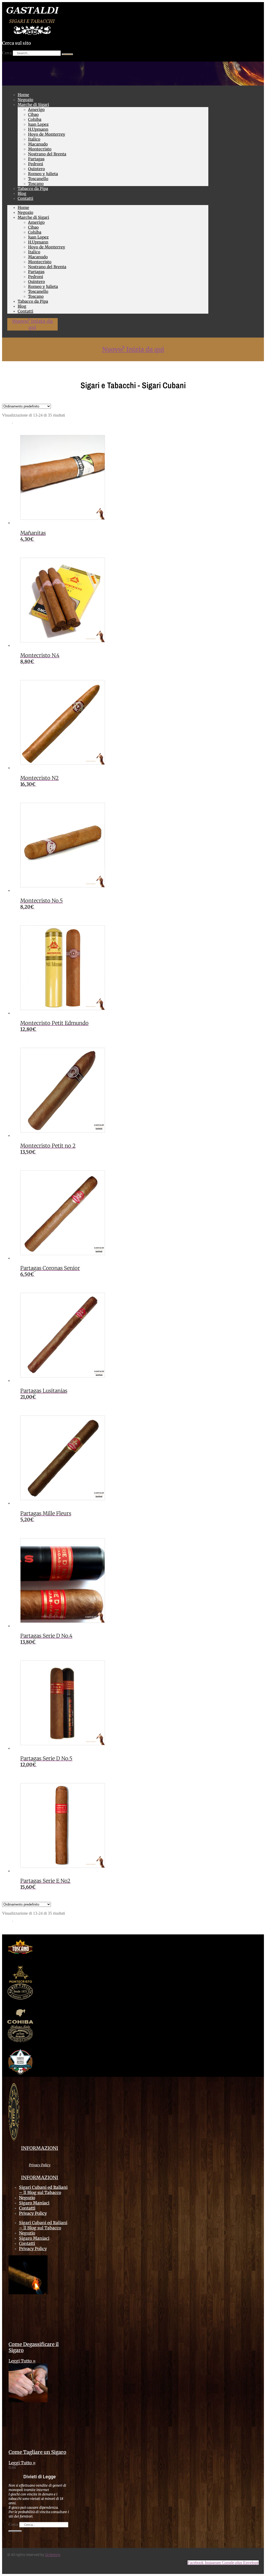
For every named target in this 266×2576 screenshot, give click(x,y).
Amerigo (36, 110)
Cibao (33, 114)
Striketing (53, 2555)
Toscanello (38, 179)
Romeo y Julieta (43, 174)
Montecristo (40, 149)
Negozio (25, 212)
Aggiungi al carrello (50, 539)
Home (23, 207)
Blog (22, 306)
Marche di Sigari (33, 105)
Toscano (36, 296)
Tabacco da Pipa (33, 189)
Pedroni (36, 164)
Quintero (36, 169)
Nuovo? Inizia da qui (32, 324)
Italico (34, 139)
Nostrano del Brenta (47, 154)
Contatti (25, 198)
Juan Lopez (38, 124)
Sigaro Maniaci (34, 2203)
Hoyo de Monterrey (47, 134)
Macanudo (38, 144)
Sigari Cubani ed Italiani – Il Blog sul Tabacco (43, 2190)
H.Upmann (38, 129)
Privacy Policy (40, 2165)
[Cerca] (67, 54)
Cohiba (35, 119)
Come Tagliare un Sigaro (37, 2452)
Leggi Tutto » (22, 2361)
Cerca (7, 53)
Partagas (36, 159)
